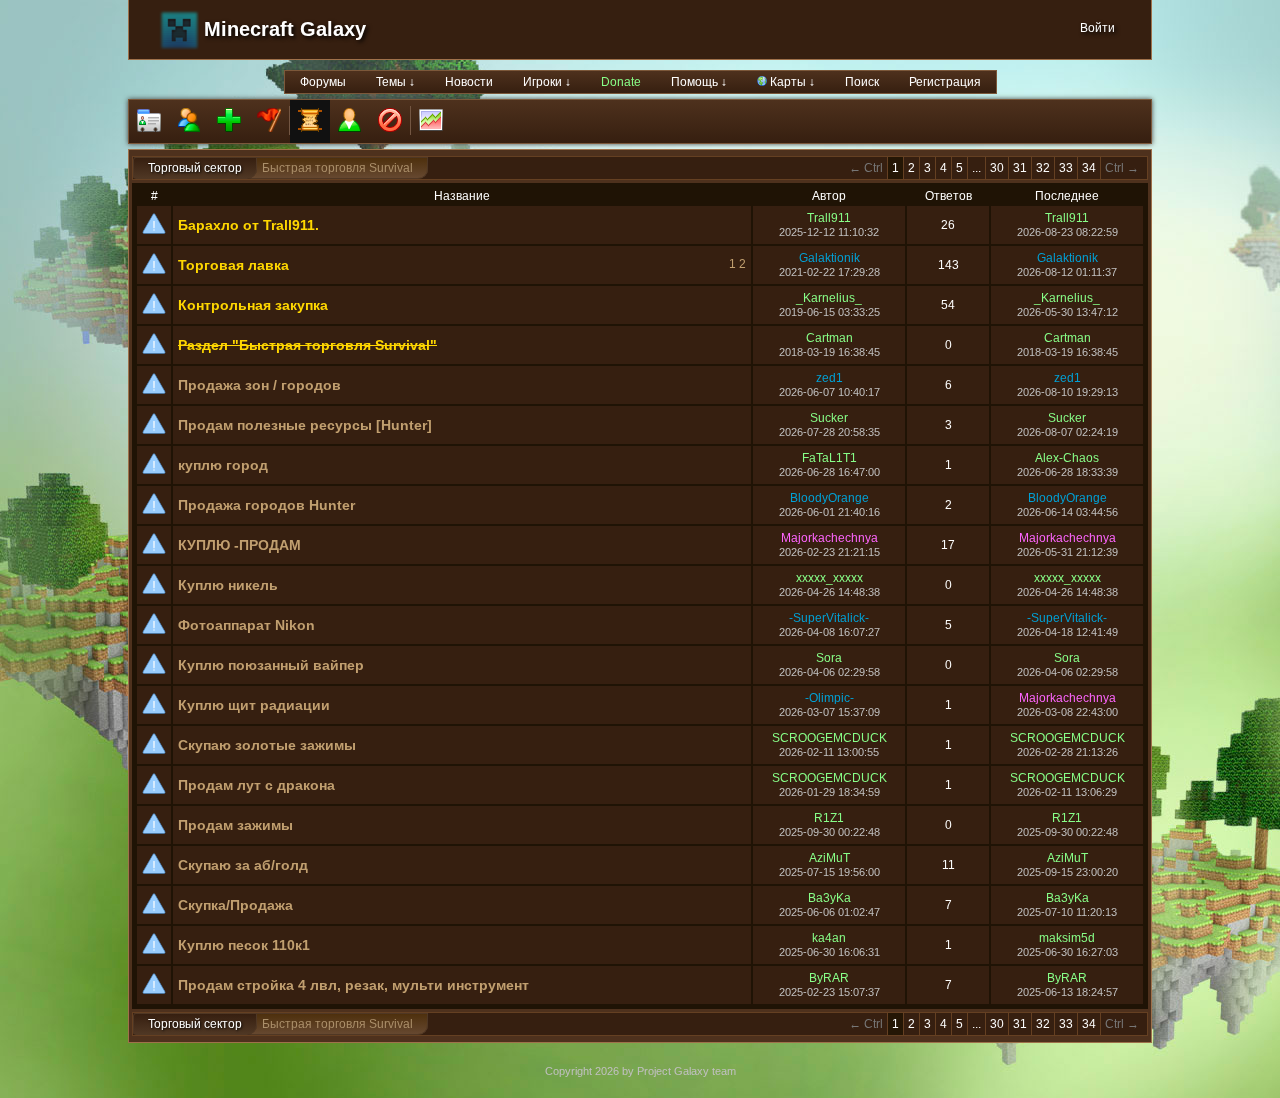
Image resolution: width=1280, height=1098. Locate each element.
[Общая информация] (149, 121)
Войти (1097, 28)
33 (1066, 168)
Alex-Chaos (1067, 458)
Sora (829, 658)
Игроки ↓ (547, 82)
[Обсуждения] (310, 121)
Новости (469, 82)
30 (997, 168)
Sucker (829, 418)
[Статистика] (431, 121)
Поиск (862, 82)
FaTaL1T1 (829, 458)
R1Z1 (829, 818)
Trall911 (829, 218)
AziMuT (829, 858)
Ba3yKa (829, 898)
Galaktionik (829, 258)
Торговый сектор (195, 168)
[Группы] (269, 121)
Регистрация (945, 82)
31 (1020, 168)
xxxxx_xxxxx (829, 578)
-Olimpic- (829, 698)
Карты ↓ (791, 82)
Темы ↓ (395, 82)
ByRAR (829, 978)
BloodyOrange (829, 498)
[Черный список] (390, 121)
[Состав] (189, 121)
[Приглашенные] (229, 121)
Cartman (829, 338)
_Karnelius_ (829, 298)
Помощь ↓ (699, 82)
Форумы (323, 82)
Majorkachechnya (829, 538)
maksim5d (1067, 938)
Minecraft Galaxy (285, 29)
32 (1043, 168)
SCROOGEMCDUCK (829, 738)
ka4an (829, 938)
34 (1089, 168)
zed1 (829, 378)
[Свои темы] (350, 121)
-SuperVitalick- (829, 618)
